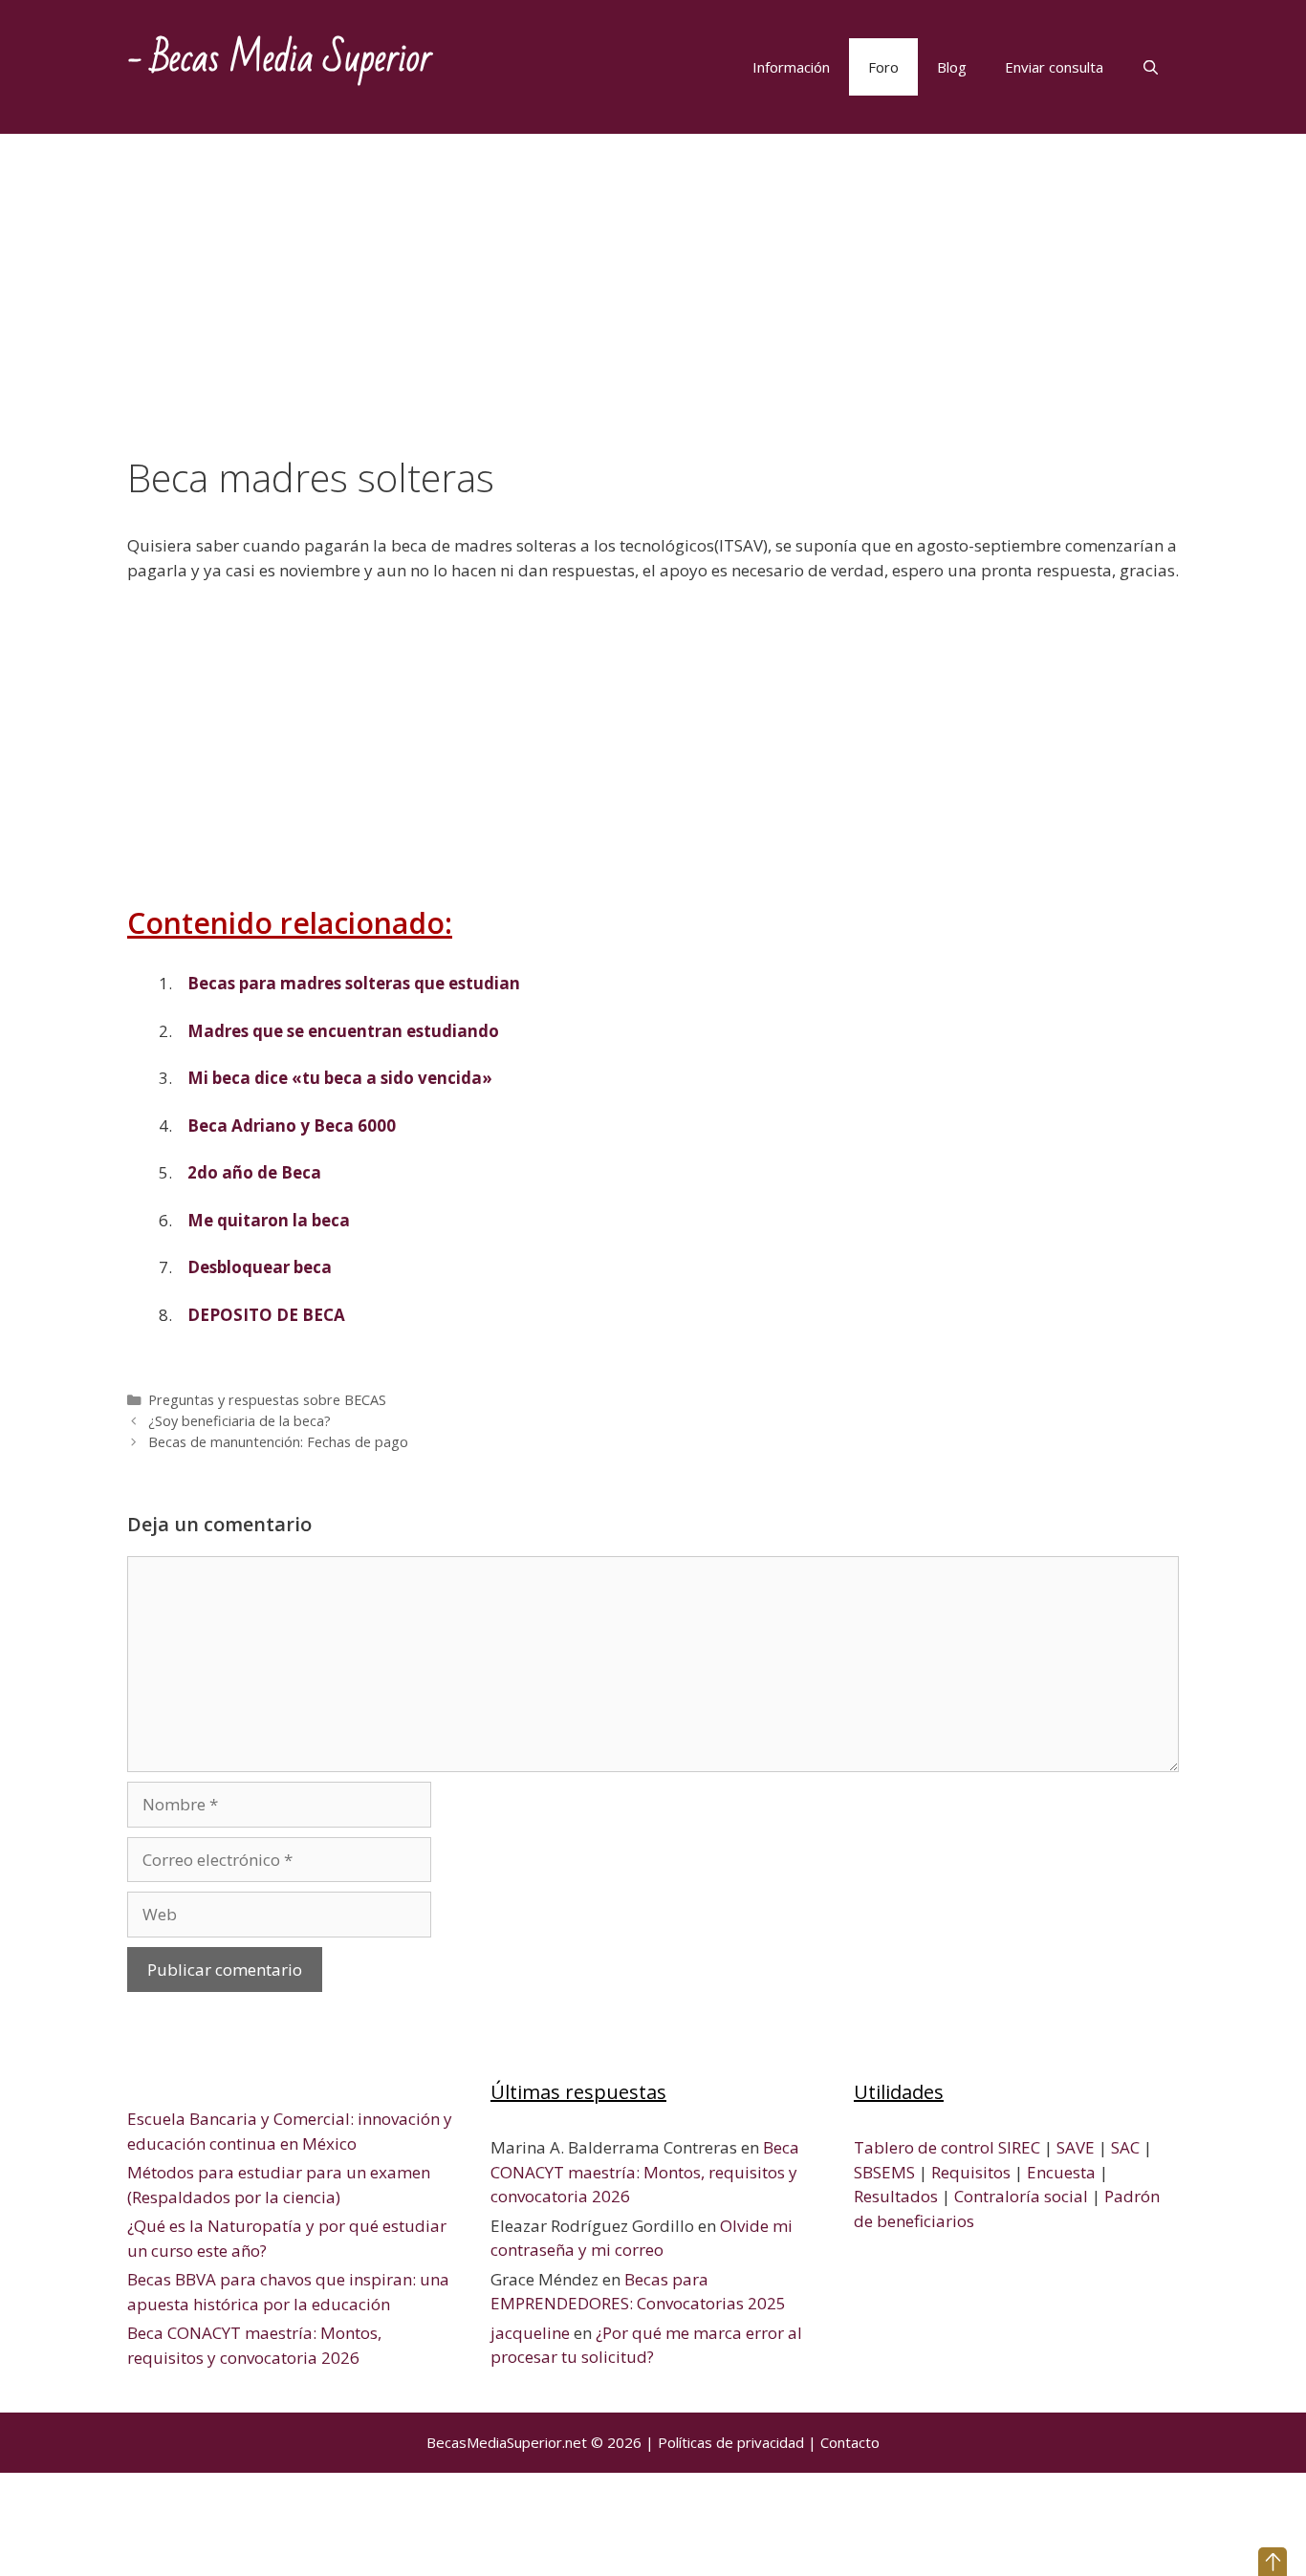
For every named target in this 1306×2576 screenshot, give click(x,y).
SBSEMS (884, 2172)
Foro (883, 67)
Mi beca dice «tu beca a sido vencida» (340, 1078)
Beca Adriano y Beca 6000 (292, 1126)
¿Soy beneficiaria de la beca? (239, 1421)
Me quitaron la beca (269, 1220)
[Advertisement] (653, 314)
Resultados (896, 2196)
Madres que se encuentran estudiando (343, 1031)
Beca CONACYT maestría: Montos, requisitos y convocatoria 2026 (645, 2172)
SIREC (1019, 2147)
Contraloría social (1021, 2196)
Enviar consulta (1054, 67)
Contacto (850, 2442)
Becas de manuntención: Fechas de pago (278, 1442)
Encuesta (1061, 2172)
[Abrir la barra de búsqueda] (1151, 67)
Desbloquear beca (260, 1267)
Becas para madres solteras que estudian (354, 983)
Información (791, 67)
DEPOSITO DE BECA (266, 1315)
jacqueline (530, 2333)
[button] (1273, 2562)
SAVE (1076, 2147)
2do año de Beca (254, 1172)
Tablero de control (924, 2147)
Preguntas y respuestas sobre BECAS (267, 1400)
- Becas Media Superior (280, 59)
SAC (1125, 2147)
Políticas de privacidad (731, 2442)
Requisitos (971, 2172)
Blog (952, 67)
